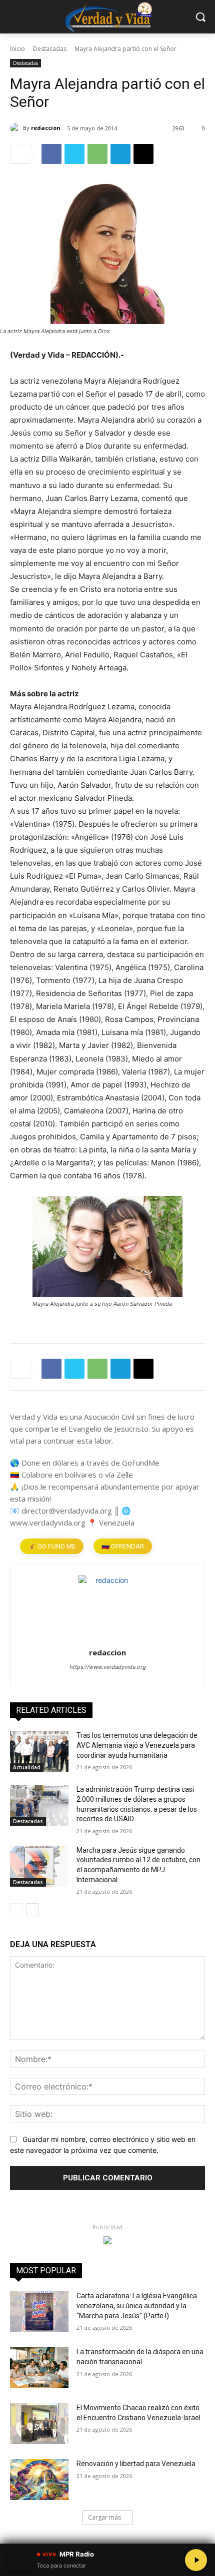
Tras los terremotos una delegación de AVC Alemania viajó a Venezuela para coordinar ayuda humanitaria (137, 1745)
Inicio (17, 49)
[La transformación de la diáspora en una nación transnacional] (39, 2368)
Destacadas (50, 49)
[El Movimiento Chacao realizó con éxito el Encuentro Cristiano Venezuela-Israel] (39, 2424)
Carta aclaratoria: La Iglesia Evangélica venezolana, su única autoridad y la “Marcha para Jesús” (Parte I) (137, 2306)
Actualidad (27, 1767)
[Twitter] (74, 154)
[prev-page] (16, 1910)
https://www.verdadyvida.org (108, 1667)
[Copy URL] (143, 154)
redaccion (46, 128)
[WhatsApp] (97, 154)
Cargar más (104, 2517)
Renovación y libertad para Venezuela (136, 2464)
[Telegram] (120, 154)
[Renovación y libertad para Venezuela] (39, 2480)
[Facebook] (51, 154)
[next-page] (32, 1910)
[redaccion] (16, 128)
